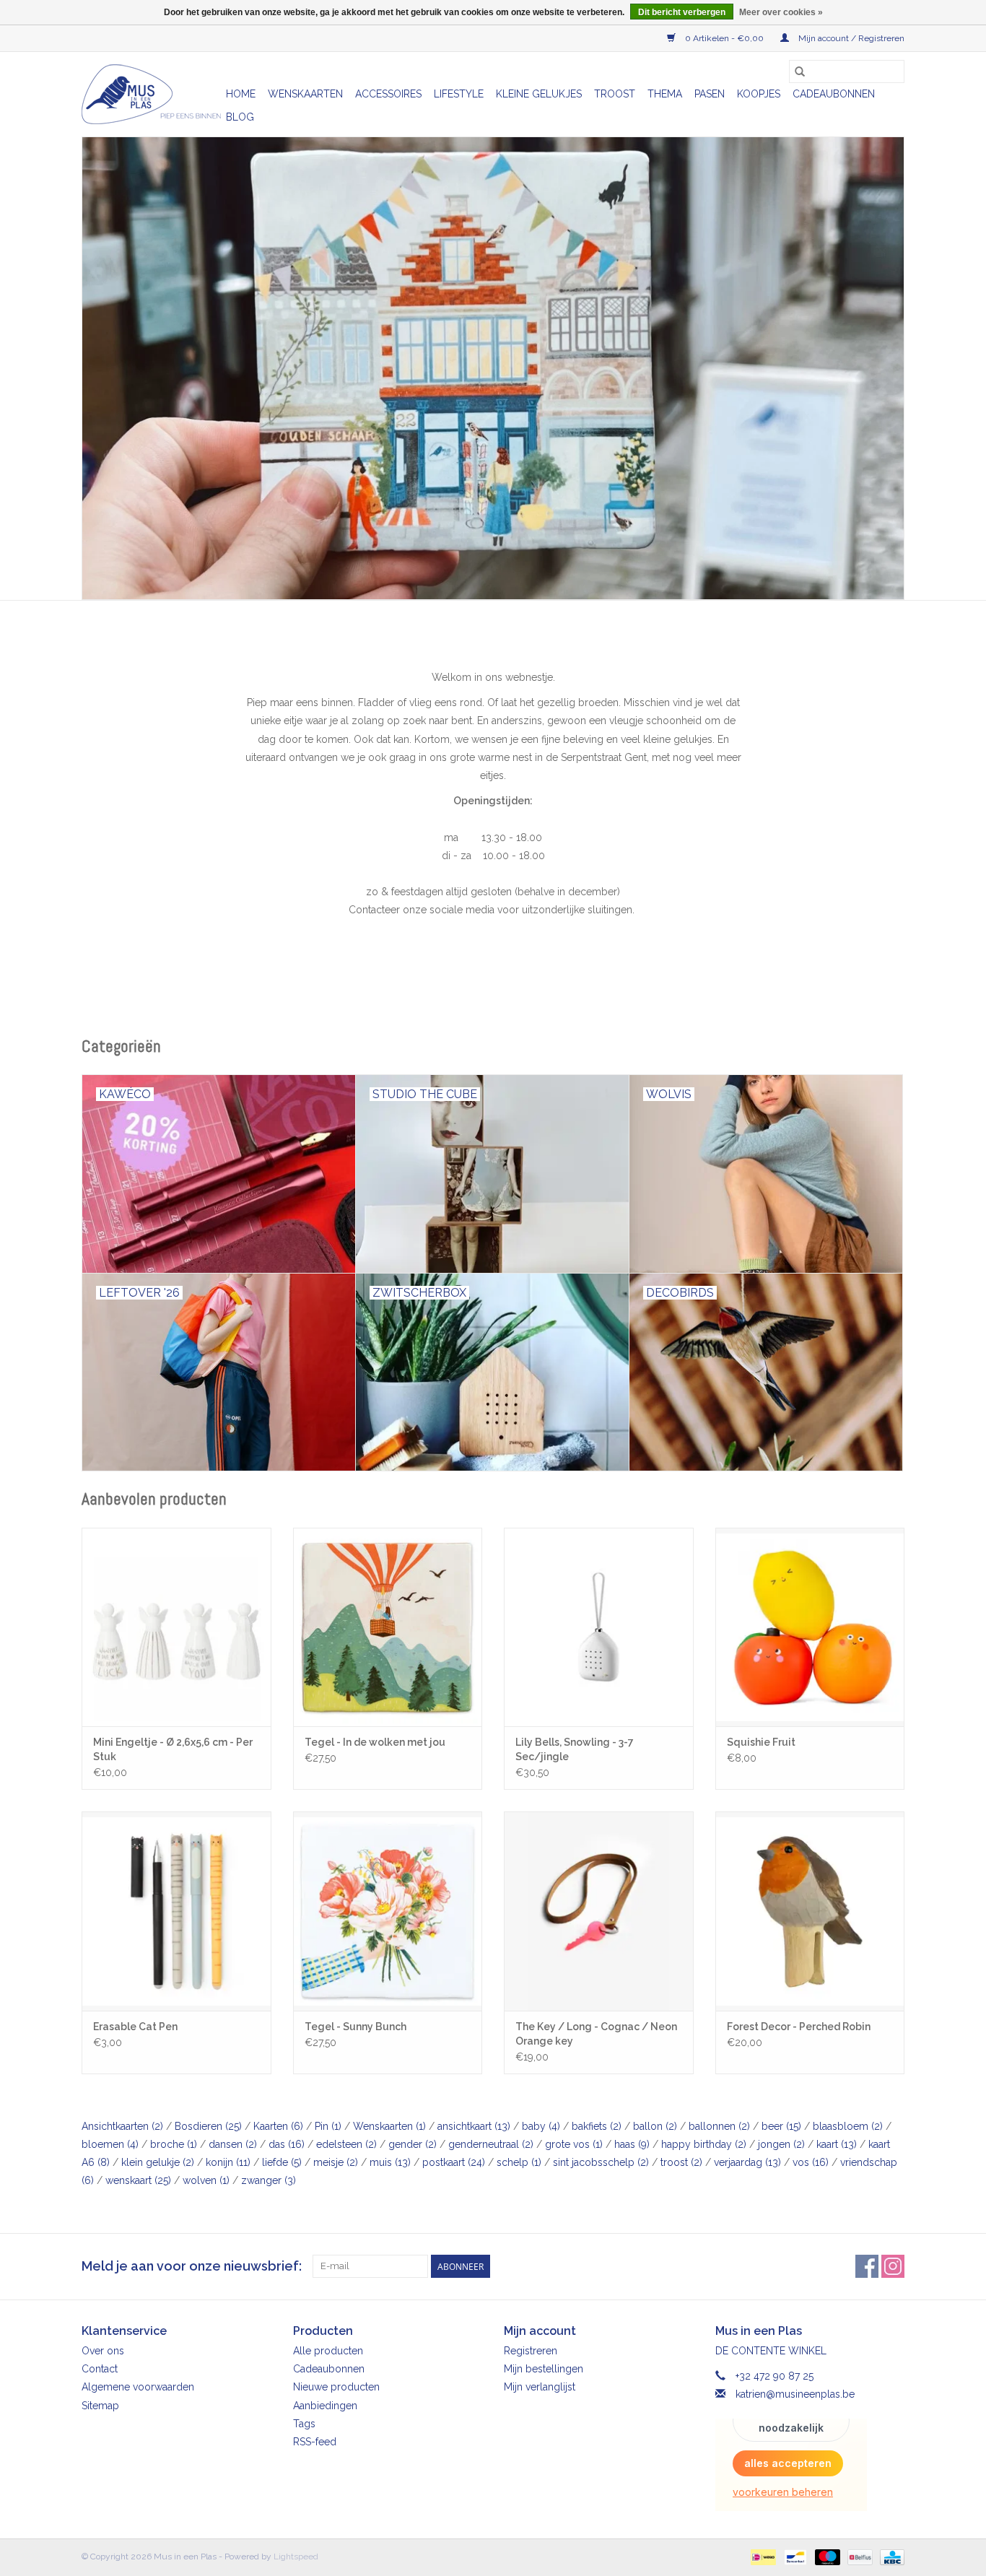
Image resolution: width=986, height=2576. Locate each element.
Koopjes (759, 94)
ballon (655, 2126)
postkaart (454, 2162)
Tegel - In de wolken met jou (375, 1742)
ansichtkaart (474, 2126)
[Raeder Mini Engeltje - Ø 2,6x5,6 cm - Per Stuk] (176, 1627)
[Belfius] (858, 2557)
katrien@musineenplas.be (795, 2394)
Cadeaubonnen (834, 94)
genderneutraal (491, 2144)
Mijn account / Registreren (850, 38)
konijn (228, 2162)
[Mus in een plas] (493, 368)
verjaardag (747, 2162)
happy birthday (704, 2144)
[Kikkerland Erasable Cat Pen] (176, 1911)
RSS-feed (315, 2442)
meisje (336, 2162)
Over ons (103, 2351)
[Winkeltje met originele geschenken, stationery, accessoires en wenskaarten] (152, 94)
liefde (282, 2162)
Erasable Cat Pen (135, 2027)
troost (681, 2162)
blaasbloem (848, 2126)
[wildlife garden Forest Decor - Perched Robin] (810, 1911)
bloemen (110, 2144)
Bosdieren (208, 2126)
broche (174, 2144)
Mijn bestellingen (544, 2369)
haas (632, 2144)
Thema (665, 94)
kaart (837, 2144)
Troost (615, 94)
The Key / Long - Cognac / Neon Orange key (596, 2034)
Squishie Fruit (761, 1742)
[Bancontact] (794, 2557)
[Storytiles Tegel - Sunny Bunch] (388, 1911)
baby (541, 2126)
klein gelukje (158, 2162)
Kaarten (278, 2126)
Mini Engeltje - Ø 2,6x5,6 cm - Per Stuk (173, 1749)
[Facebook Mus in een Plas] (867, 2266)
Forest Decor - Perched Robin (799, 2027)
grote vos (574, 2144)
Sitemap (100, 2406)
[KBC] (890, 2557)
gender (413, 2144)
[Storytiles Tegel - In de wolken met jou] (388, 1627)
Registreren (531, 2351)
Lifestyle (459, 94)
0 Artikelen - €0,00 (724, 38)
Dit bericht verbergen (682, 12)
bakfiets (597, 2126)
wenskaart (138, 2180)
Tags (304, 2424)
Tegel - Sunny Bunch (355, 2027)
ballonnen (719, 2126)
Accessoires (388, 94)
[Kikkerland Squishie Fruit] (810, 1627)
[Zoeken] (800, 71)
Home (241, 94)
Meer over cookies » (781, 12)
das (287, 2144)
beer (781, 2126)
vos (811, 2162)
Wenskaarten (305, 94)
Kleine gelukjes (539, 94)
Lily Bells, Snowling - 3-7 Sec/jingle (575, 1749)
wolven (206, 2180)
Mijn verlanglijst (540, 2387)
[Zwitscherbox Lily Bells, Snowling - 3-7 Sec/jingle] (599, 1627)
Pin (328, 2126)
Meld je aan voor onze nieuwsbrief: (192, 2266)
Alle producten (328, 2351)
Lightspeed (296, 2557)
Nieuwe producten (336, 2387)
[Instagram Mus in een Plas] (893, 2266)
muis (390, 2162)
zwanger (269, 2180)
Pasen (710, 94)
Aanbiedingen (325, 2406)
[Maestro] (826, 2557)
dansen (233, 2144)
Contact (100, 2369)
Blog (240, 117)
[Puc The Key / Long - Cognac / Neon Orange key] (599, 1911)
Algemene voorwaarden (138, 2387)
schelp (519, 2162)
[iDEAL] (762, 2557)
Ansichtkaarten (122, 2126)
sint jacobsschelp (601, 2162)
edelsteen (346, 2144)
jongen (781, 2144)
